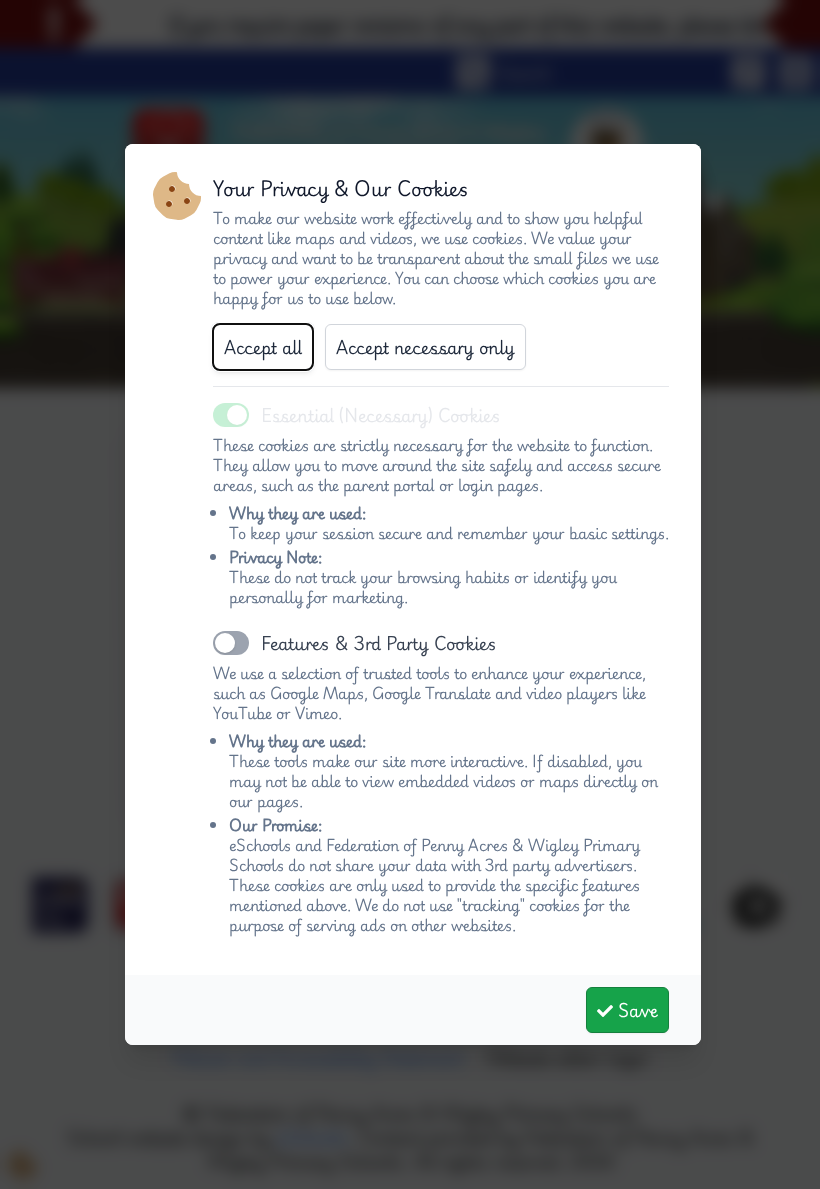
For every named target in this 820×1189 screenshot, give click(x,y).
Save (635, 1010)
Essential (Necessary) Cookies (381, 415)
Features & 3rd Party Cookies (379, 643)
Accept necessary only (425, 347)
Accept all (263, 347)
